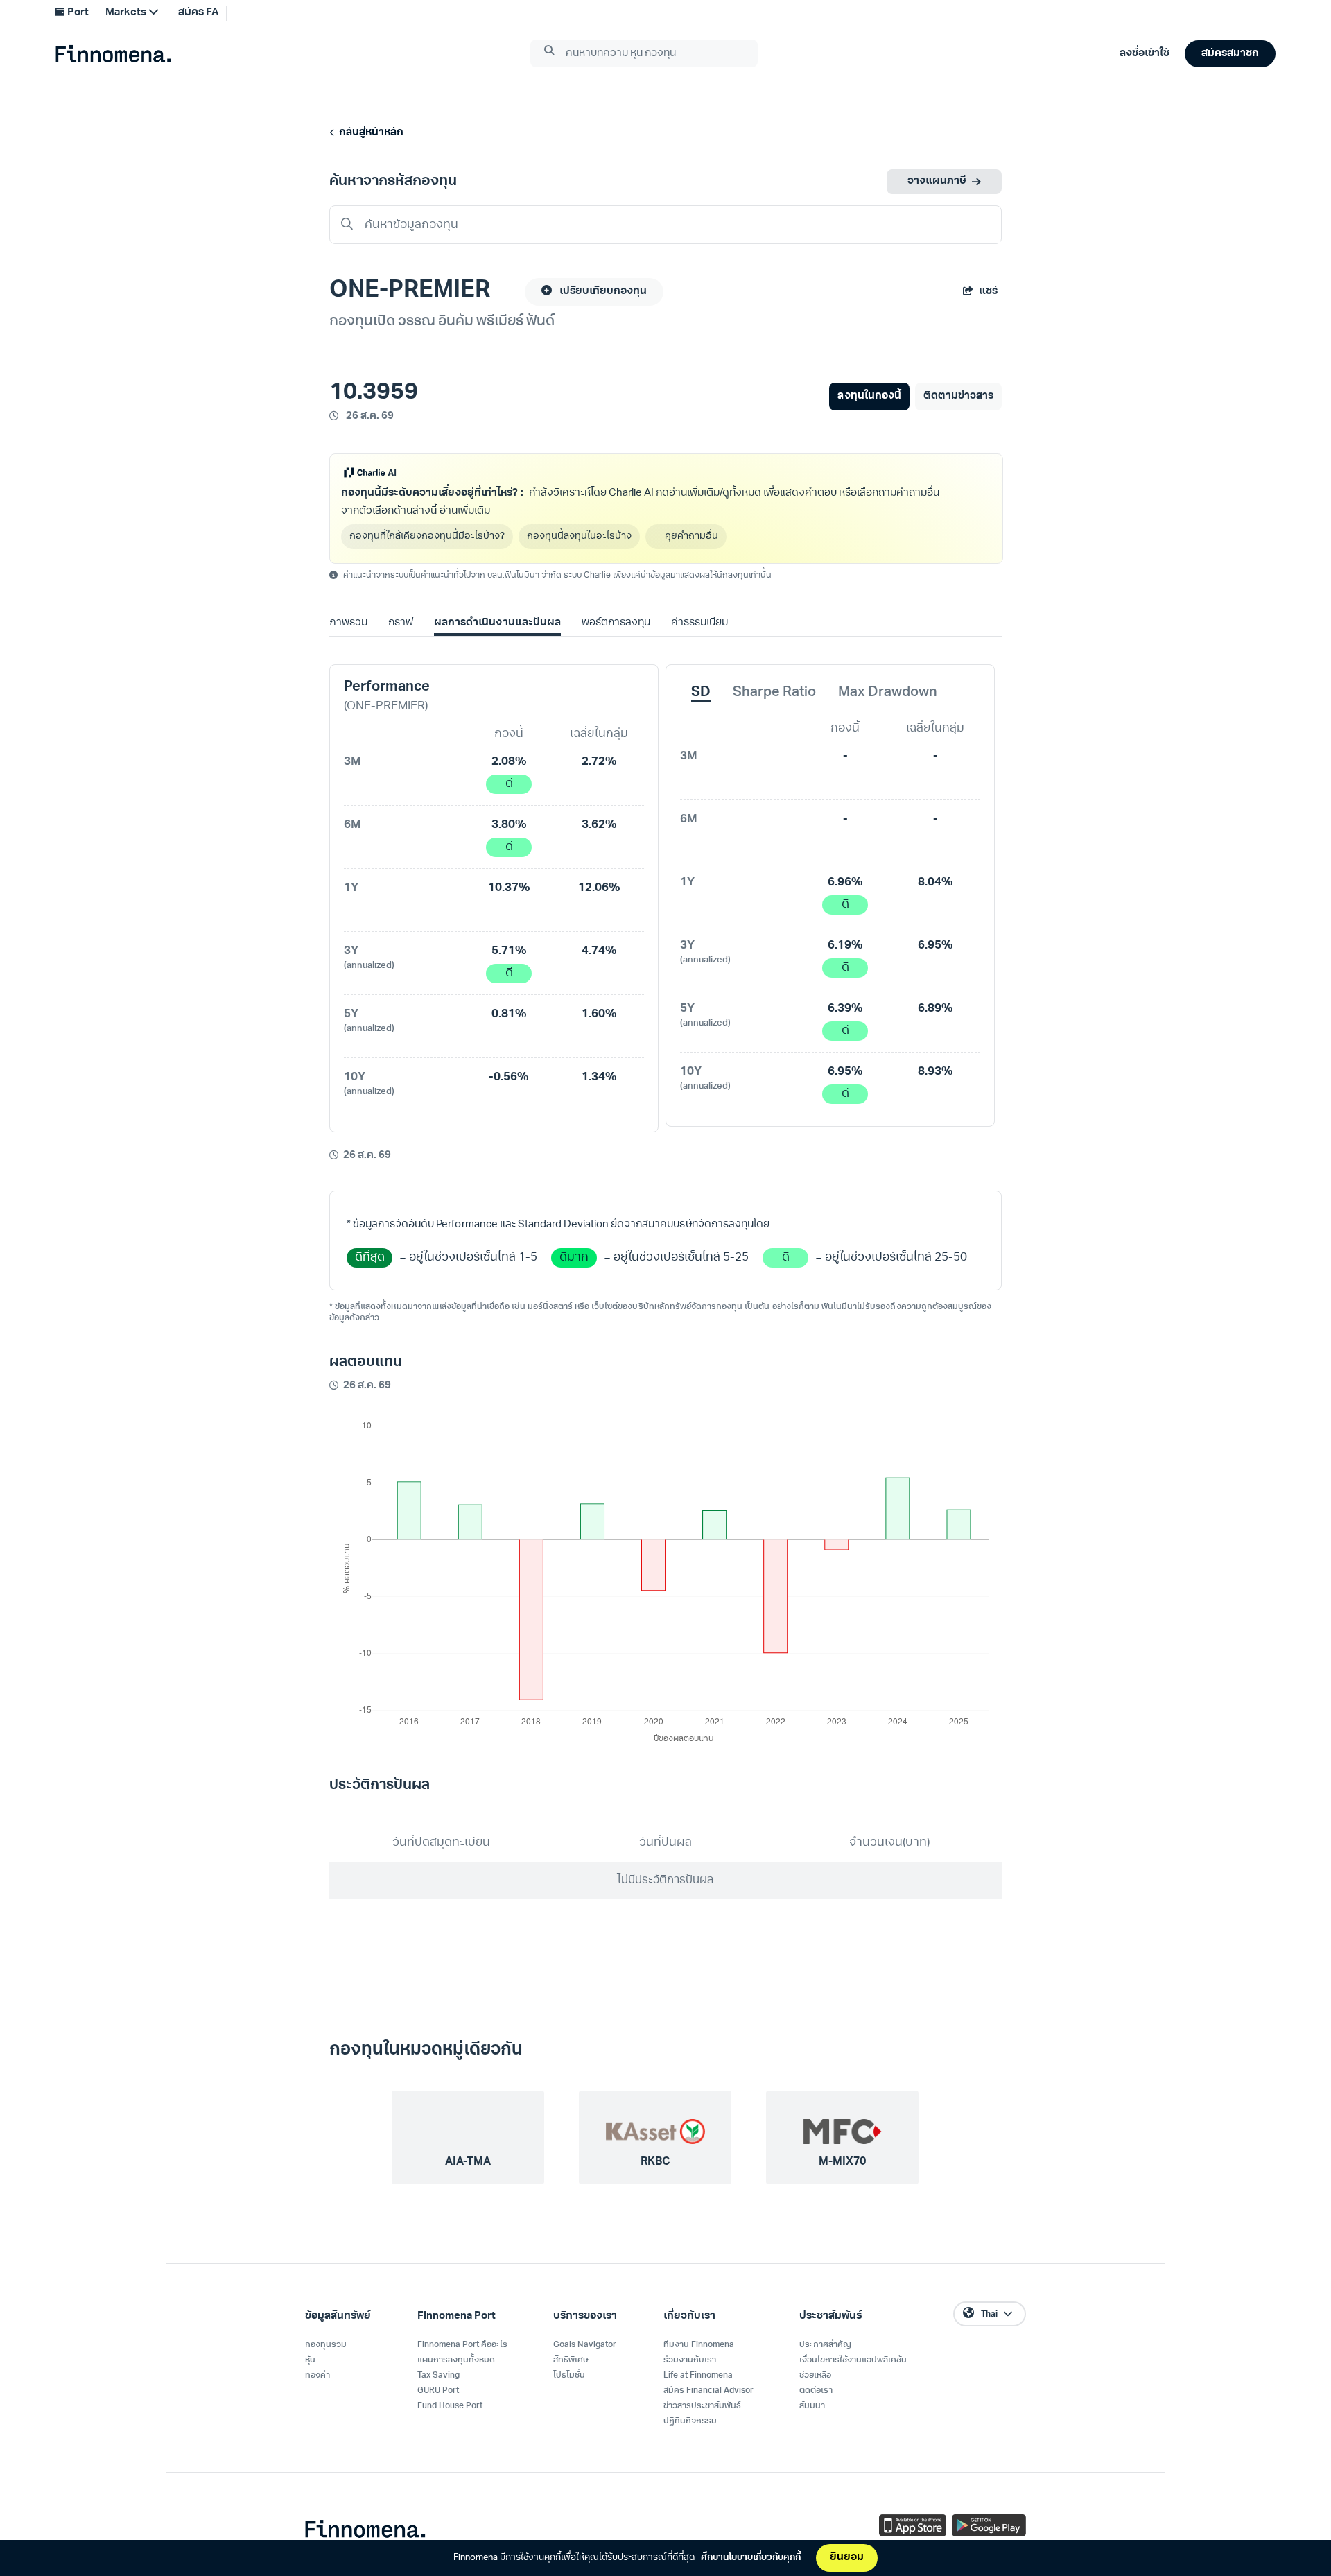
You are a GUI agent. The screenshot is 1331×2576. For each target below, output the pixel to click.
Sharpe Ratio (774, 693)
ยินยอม (847, 2558)
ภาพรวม (348, 623)
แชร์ (988, 292)
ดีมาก (574, 1257)
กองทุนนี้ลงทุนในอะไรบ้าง (579, 536)
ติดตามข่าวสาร (958, 396)
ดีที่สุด (370, 1257)
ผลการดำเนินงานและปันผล (497, 623)
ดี (509, 784)
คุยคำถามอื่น (691, 536)
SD (701, 693)
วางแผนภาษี (937, 181)
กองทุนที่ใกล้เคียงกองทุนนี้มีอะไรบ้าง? (427, 536)
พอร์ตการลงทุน (616, 623)
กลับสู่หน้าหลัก (369, 133)
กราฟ (401, 623)
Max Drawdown (888, 693)
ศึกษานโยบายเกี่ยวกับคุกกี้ (751, 2558)
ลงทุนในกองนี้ (869, 396)
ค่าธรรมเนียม (699, 623)
